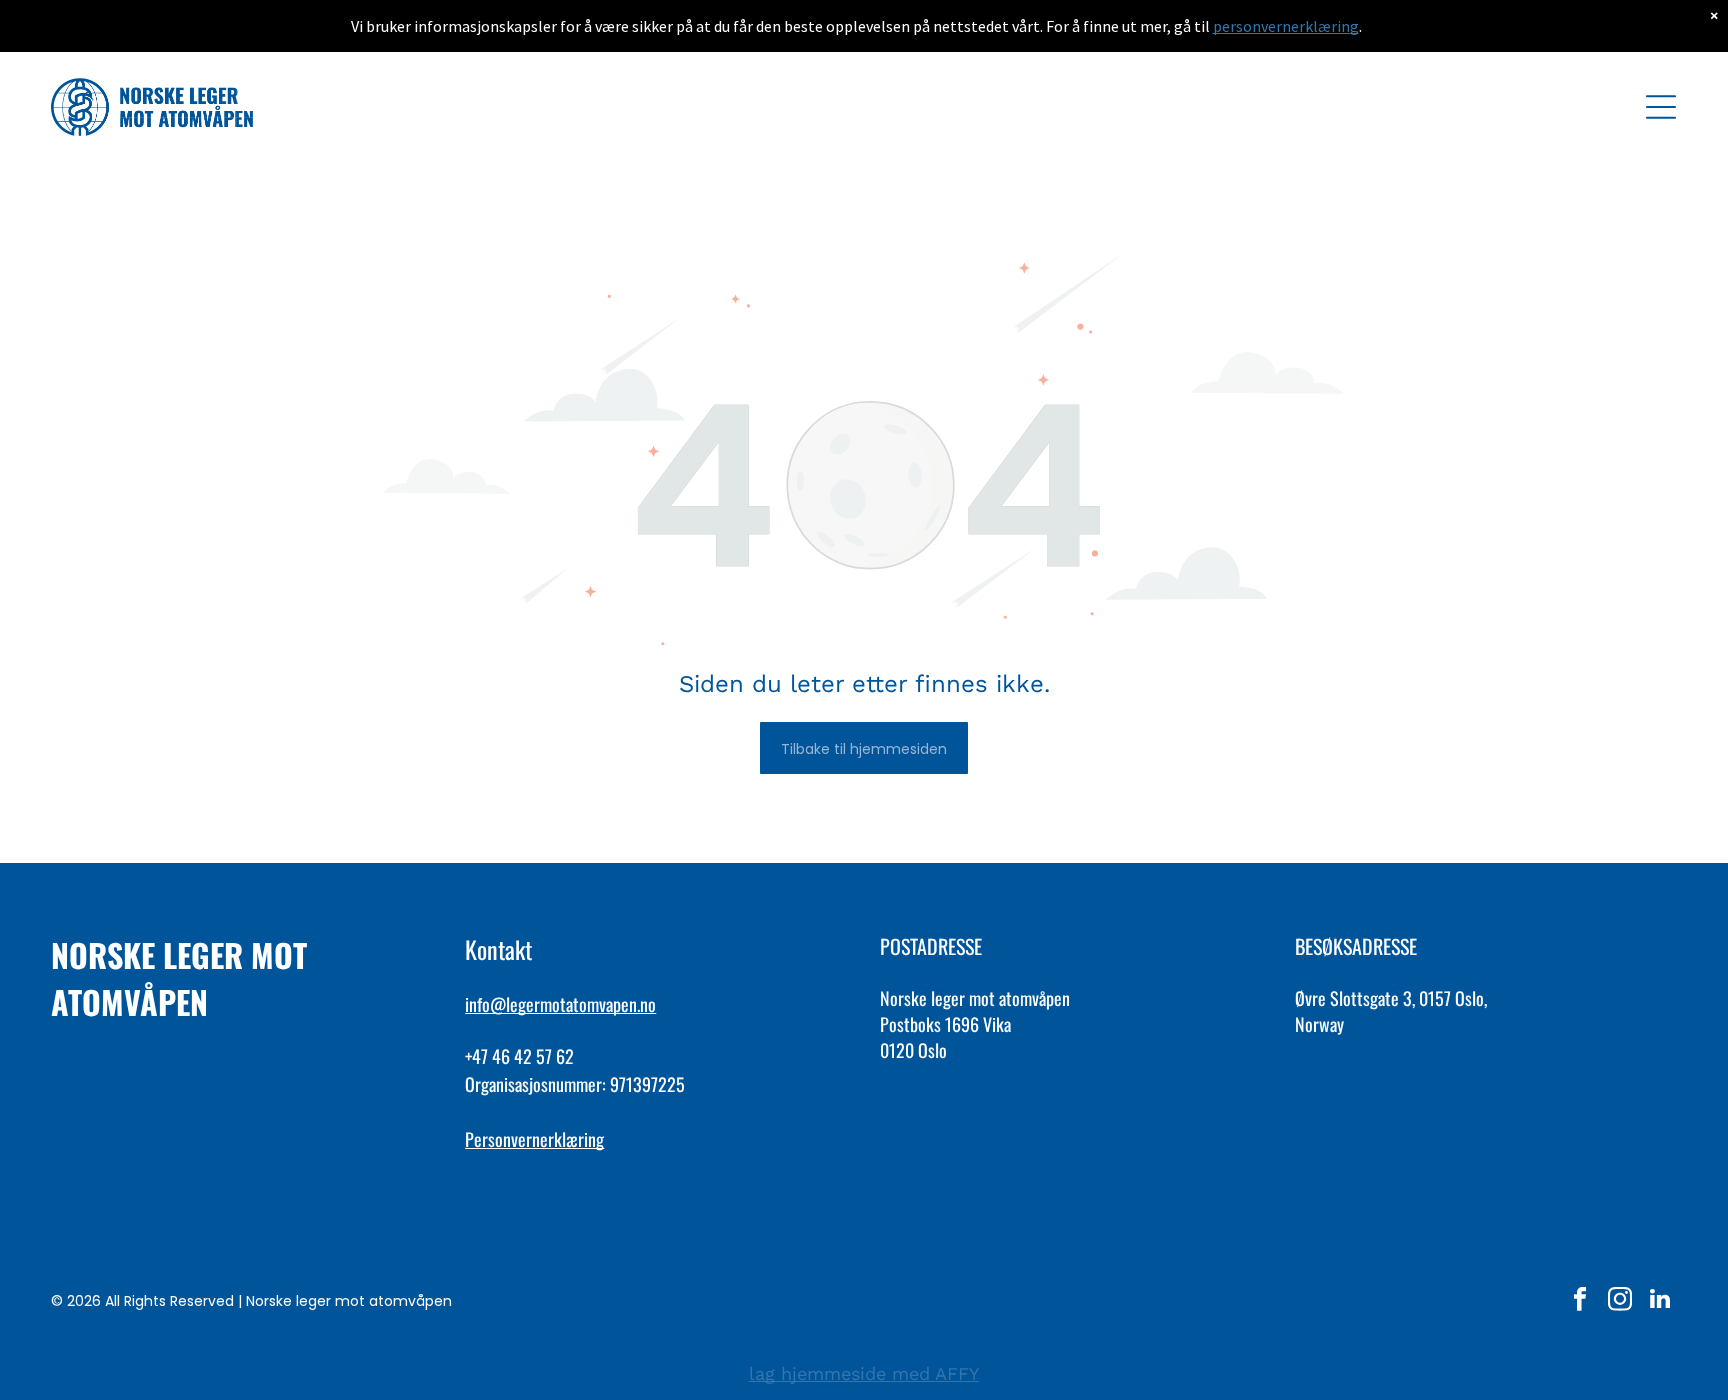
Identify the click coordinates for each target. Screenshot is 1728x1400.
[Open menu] (1661, 107)
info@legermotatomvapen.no (560, 1004)
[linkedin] (1659, 1301)
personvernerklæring (1286, 26)
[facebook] (1579, 1301)
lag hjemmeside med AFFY (864, 1373)
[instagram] (1619, 1301)
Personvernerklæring (534, 1139)
